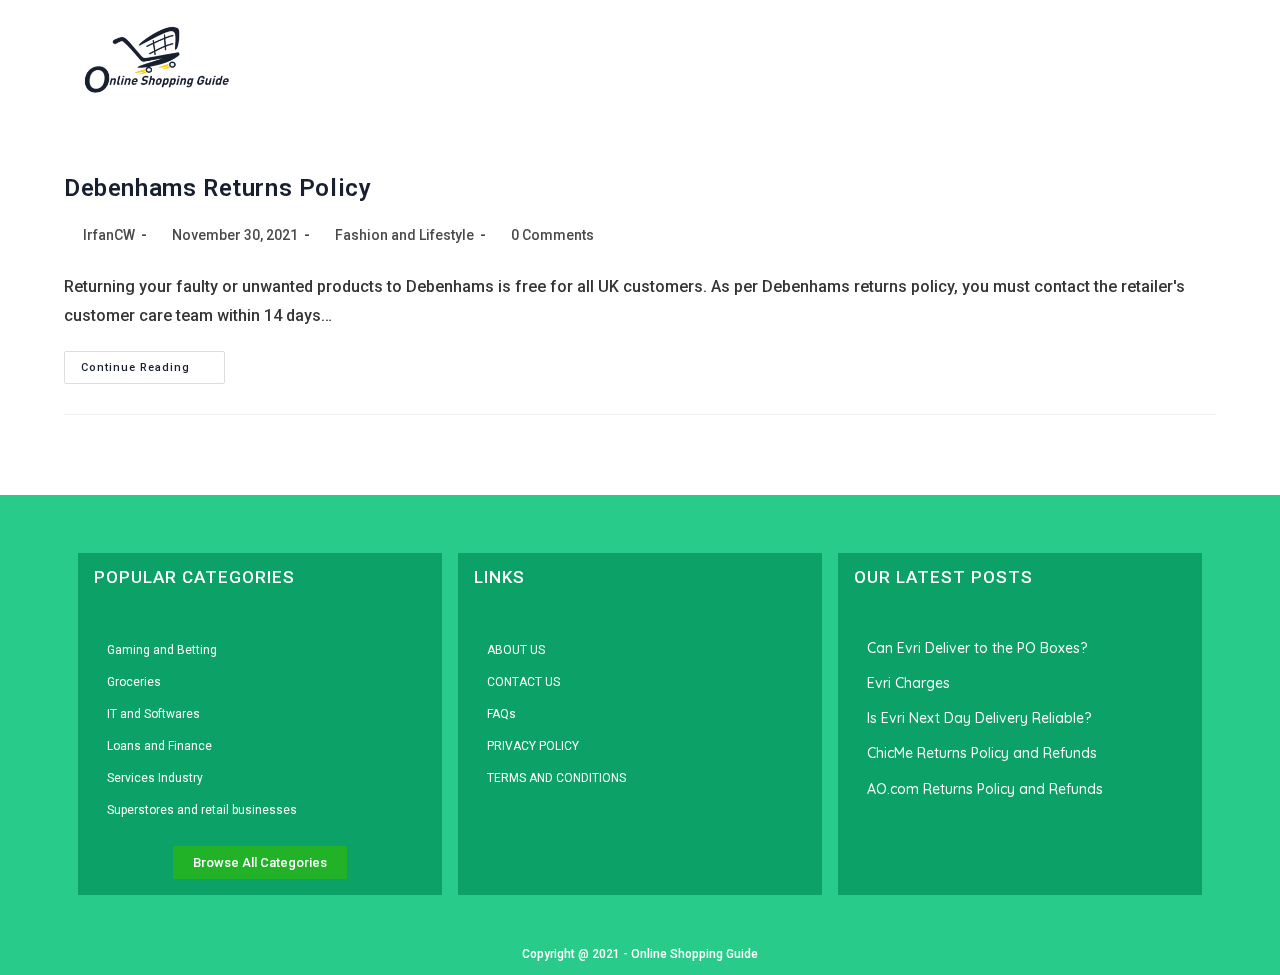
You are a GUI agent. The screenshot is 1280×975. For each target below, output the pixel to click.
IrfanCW (109, 235)
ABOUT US (516, 650)
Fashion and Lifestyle (404, 235)
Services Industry (155, 778)
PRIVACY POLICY (533, 746)
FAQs (501, 714)
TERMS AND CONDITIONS (556, 778)
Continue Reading (153, 362)
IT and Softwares (153, 714)
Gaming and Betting (162, 650)
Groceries (134, 682)
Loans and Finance (159, 746)
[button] (1148, 60)
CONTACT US (523, 682)
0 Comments (552, 235)
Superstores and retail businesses (202, 810)
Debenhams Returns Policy (217, 188)
